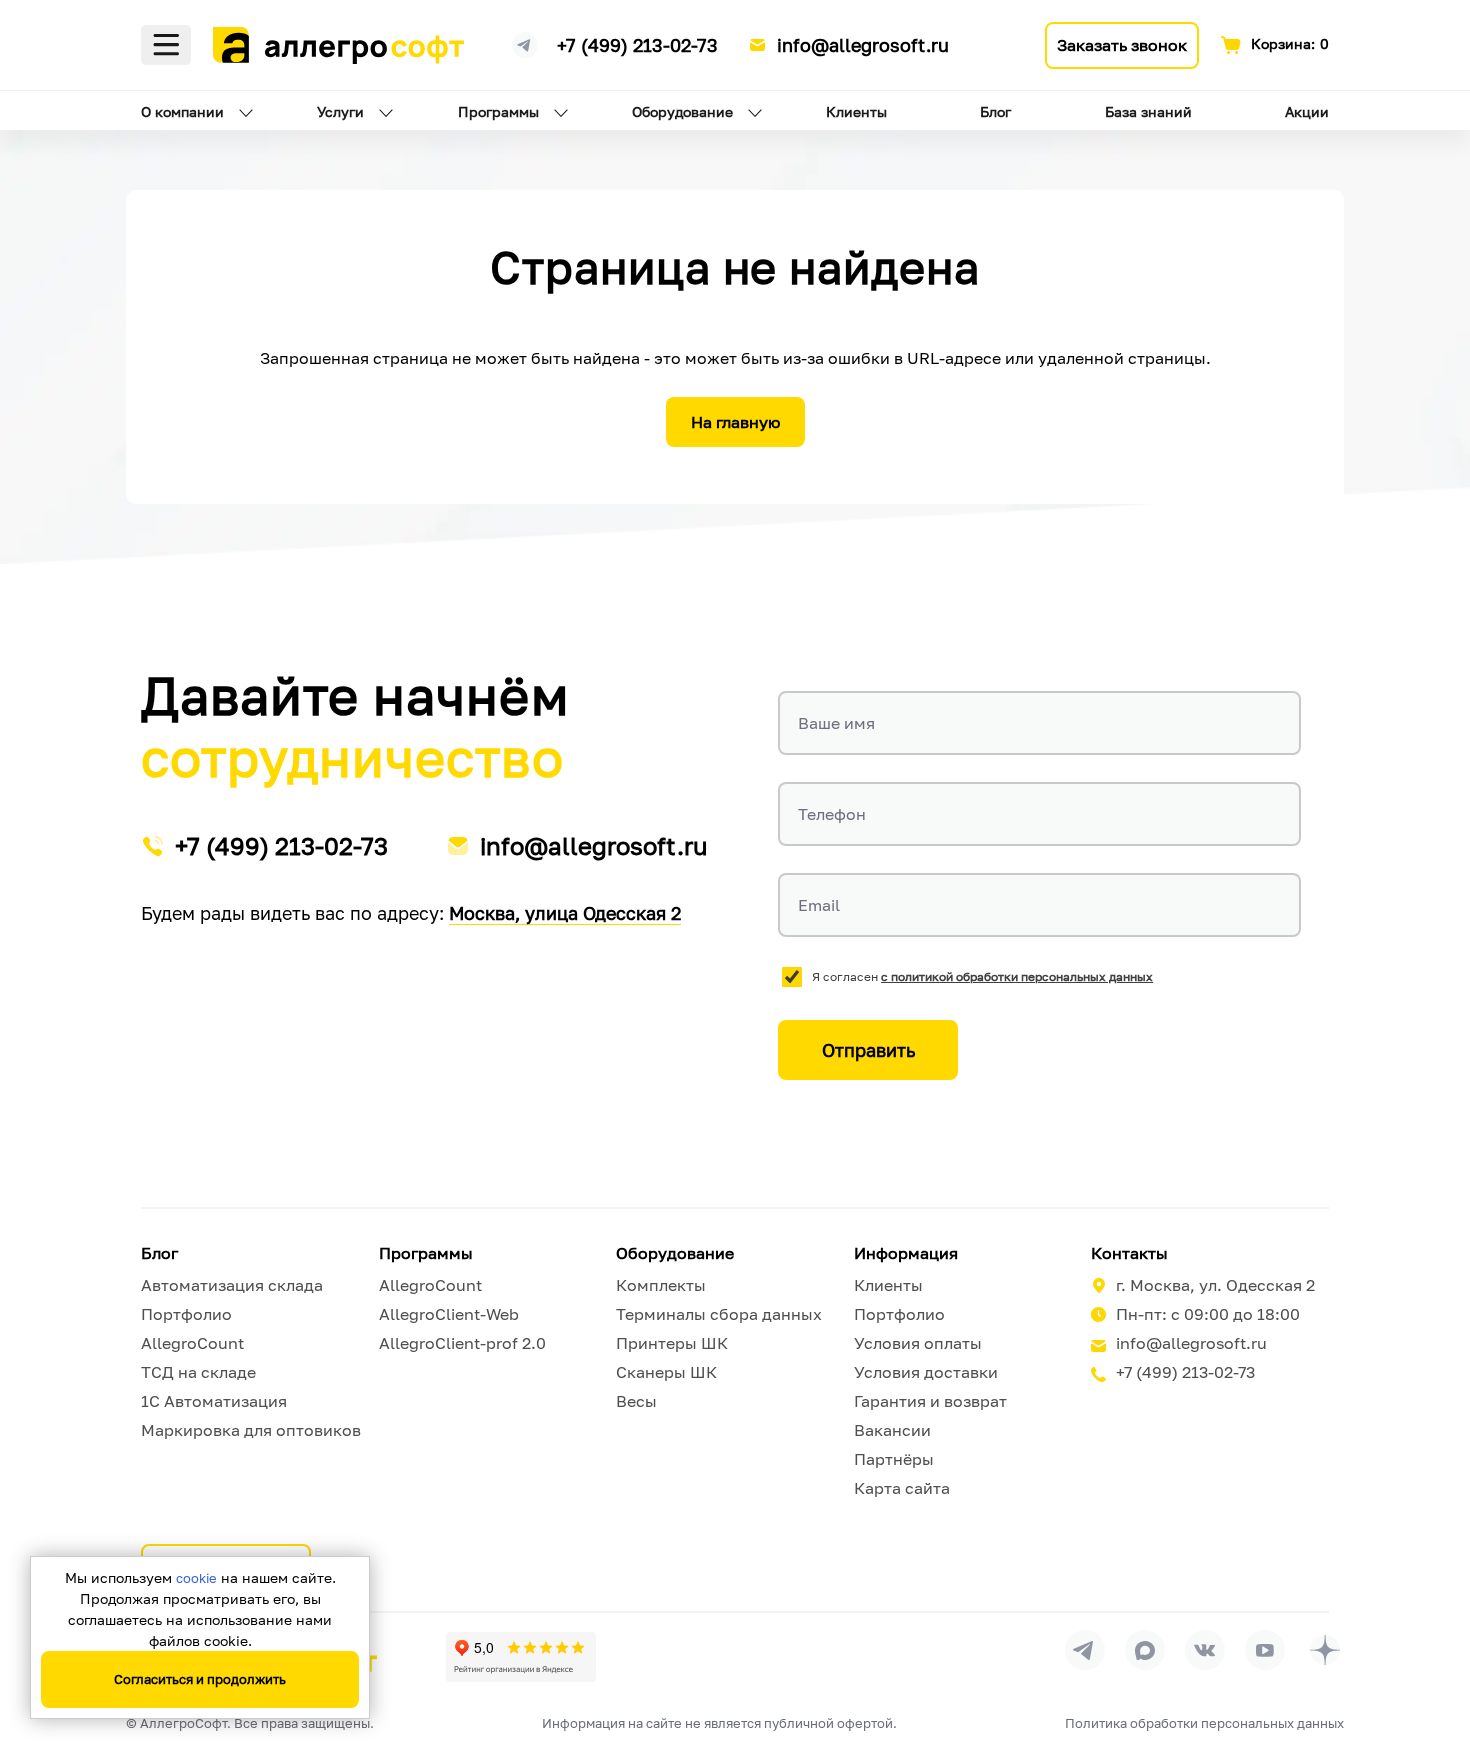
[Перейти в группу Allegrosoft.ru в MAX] (1145, 1650)
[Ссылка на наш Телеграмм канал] (525, 42)
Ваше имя (836, 723)
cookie (196, 1578)
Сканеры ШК (666, 1372)
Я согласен (982, 976)
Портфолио (186, 1314)
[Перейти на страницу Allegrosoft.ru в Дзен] (1325, 1650)
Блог (995, 111)
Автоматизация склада (232, 1285)
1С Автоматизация (214, 1401)
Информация (906, 1253)
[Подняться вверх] (1434, 1643)
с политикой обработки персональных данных (1017, 976)
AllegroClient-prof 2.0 (462, 1343)
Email (819, 905)
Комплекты (661, 1285)
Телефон (832, 814)
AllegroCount (192, 1343)
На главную (735, 422)
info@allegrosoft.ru (863, 45)
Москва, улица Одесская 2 (565, 913)
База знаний (1148, 111)
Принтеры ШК (672, 1343)
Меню (166, 45)
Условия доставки (926, 1372)
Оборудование (682, 111)
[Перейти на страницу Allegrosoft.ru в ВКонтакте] (1205, 1650)
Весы (636, 1401)
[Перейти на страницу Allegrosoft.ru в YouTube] (1265, 1650)
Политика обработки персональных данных (1204, 1723)
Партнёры (894, 1459)
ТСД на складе (198, 1372)
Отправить (868, 1050)
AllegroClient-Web (449, 1314)
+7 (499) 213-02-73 (637, 45)
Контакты (1129, 1253)
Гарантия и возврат (930, 1401)
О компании (182, 111)
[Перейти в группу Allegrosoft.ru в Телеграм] (1085, 1650)
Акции (1307, 111)
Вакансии (892, 1430)
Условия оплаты (918, 1343)
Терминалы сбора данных (719, 1314)
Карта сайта (902, 1488)
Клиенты (856, 111)
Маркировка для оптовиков (251, 1430)
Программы (498, 111)
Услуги (340, 111)
